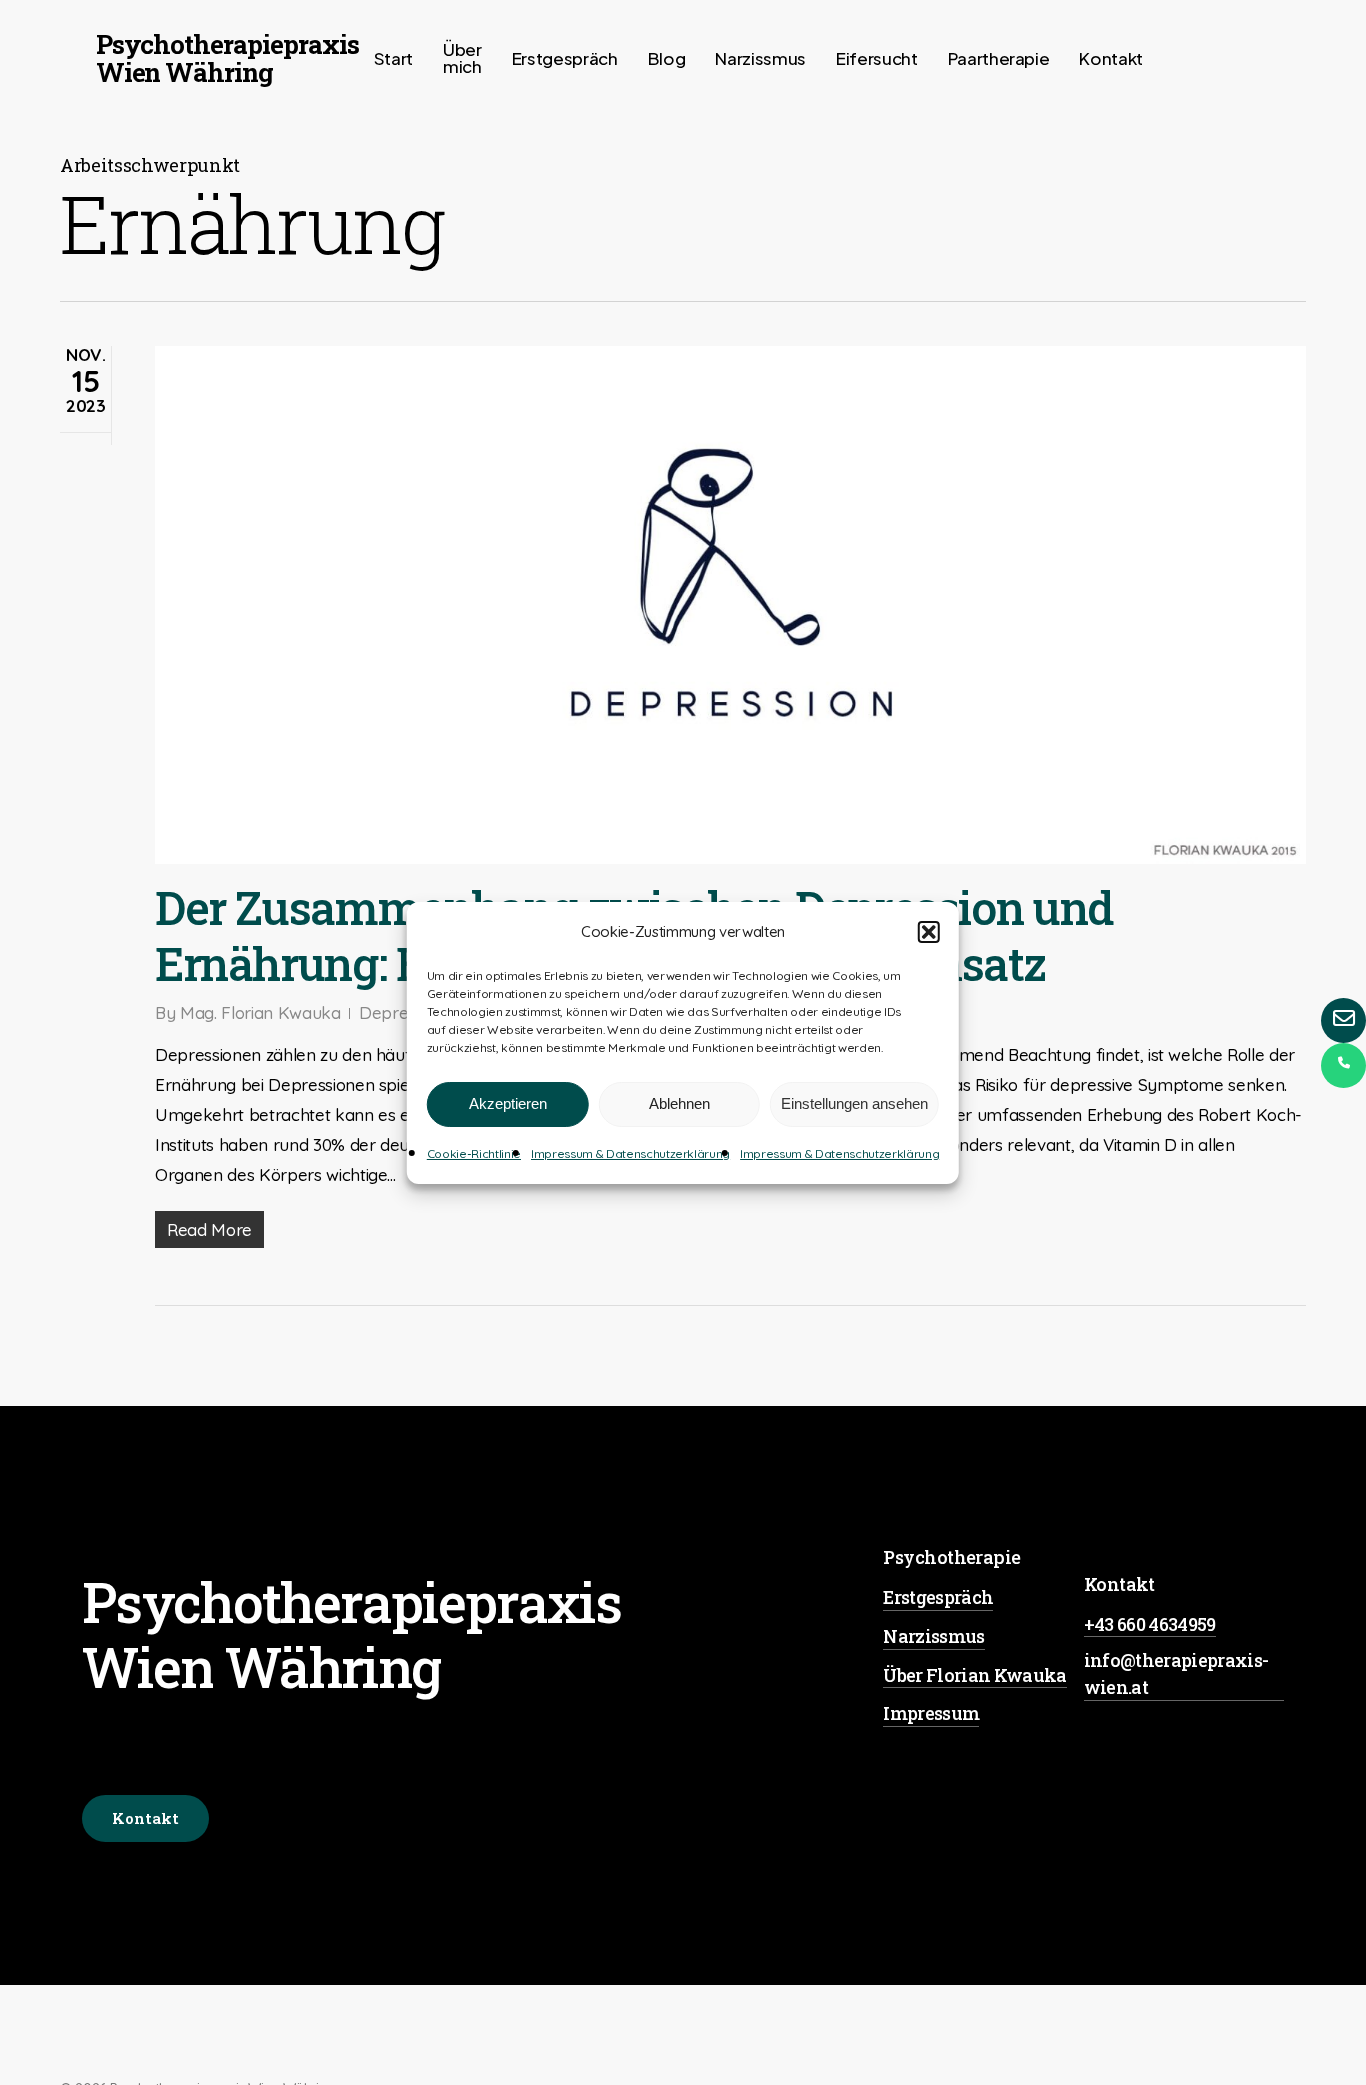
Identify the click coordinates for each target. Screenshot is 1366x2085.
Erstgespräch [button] (938, 1597)
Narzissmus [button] (933, 1636)
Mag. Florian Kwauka (260, 1012)
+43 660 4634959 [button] (1150, 1624)
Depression (402, 1012)
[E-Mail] (1343, 1020)
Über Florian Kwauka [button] (974, 1675)
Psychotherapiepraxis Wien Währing (227, 58)
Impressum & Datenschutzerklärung (630, 1153)
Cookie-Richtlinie (474, 1153)
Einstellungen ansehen (854, 1103)
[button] (929, 932)
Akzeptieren (508, 1103)
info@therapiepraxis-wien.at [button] (1176, 1673)
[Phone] (1343, 1065)
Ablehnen (679, 1103)
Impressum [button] (931, 1713)
